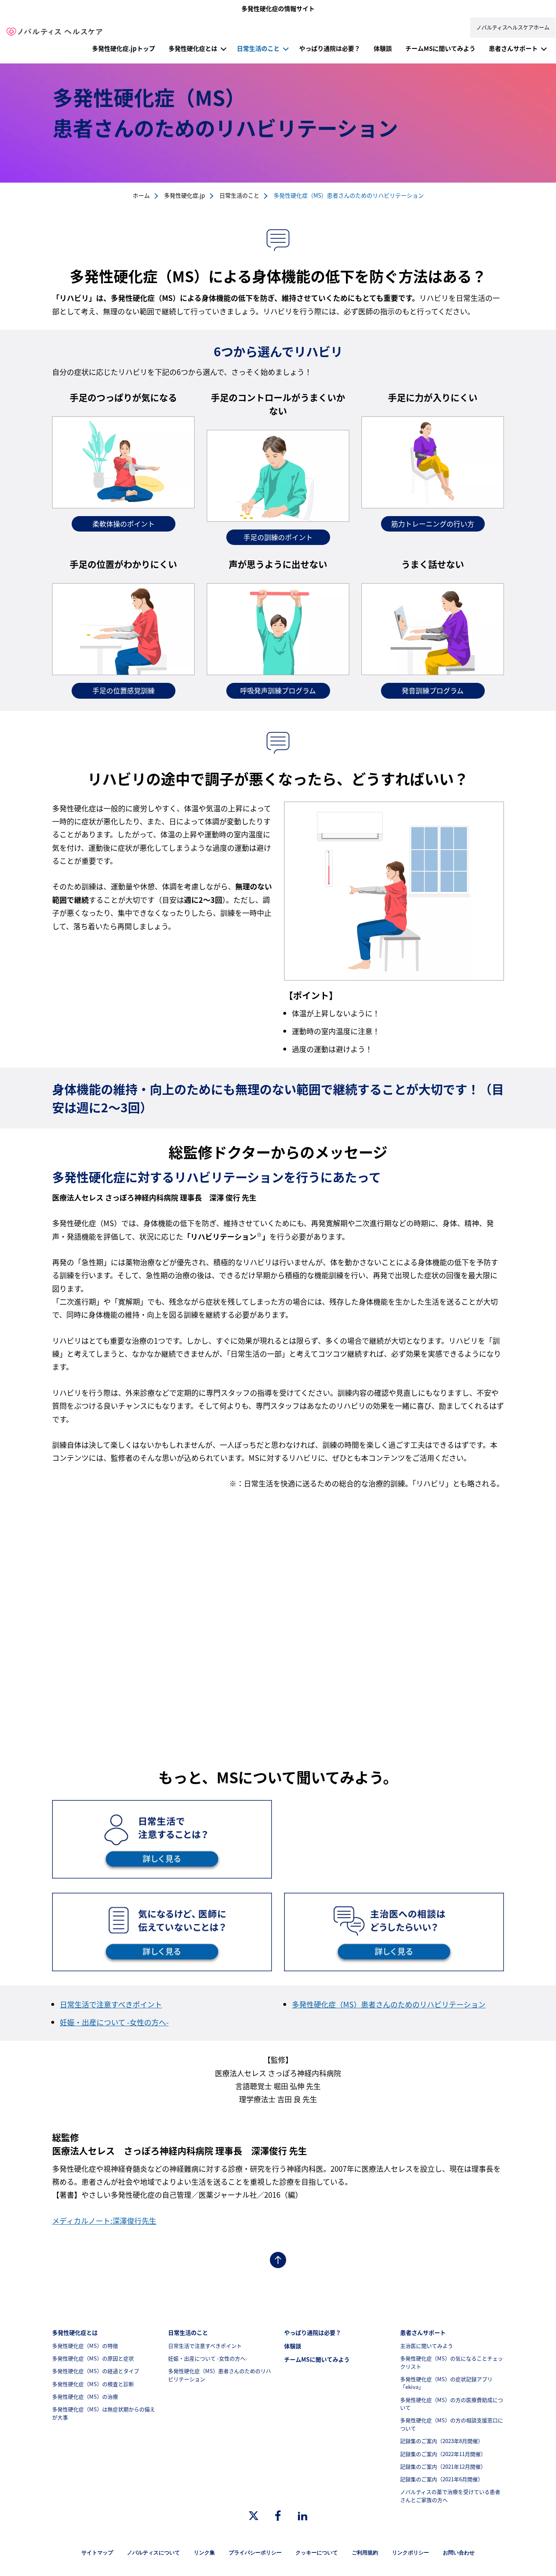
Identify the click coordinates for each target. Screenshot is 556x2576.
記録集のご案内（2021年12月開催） (443, 2466)
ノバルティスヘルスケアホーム (513, 27)
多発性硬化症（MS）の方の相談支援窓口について (452, 2424)
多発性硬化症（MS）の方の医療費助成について (452, 2404)
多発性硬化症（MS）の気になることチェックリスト (452, 2362)
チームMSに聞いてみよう (440, 48)
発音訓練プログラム (433, 690)
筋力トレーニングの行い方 (433, 524)
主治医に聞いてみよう (427, 2346)
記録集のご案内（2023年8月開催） (442, 2441)
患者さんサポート (513, 48)
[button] (223, 48)
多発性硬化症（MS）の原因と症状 (93, 2358)
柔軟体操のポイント (124, 524)
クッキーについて (317, 2553)
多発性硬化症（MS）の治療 (85, 2396)
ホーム (141, 195)
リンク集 (204, 2553)
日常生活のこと (258, 48)
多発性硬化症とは (193, 48)
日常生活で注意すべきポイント (111, 2004)
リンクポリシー (410, 2553)
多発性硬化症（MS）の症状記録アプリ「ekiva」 (446, 2383)
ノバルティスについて (153, 2553)
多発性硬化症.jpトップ (124, 48)
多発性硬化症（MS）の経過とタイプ (96, 2371)
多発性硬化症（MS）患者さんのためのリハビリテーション (389, 2004)
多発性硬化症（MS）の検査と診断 (93, 2384)
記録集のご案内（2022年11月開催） (443, 2454)
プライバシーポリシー (255, 2553)
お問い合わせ (459, 2553)
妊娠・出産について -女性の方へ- (114, 2022)
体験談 (383, 48)
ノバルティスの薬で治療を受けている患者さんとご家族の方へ (450, 2496)
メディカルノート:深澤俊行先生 (104, 2221)
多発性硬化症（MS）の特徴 (85, 2346)
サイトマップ (97, 2553)
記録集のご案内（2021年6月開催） (442, 2479)
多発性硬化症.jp (185, 195)
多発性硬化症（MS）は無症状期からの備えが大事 (104, 2413)
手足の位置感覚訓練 (124, 690)
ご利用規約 (365, 2553)
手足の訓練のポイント (278, 537)
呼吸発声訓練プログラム (278, 690)
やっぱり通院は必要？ (330, 48)
